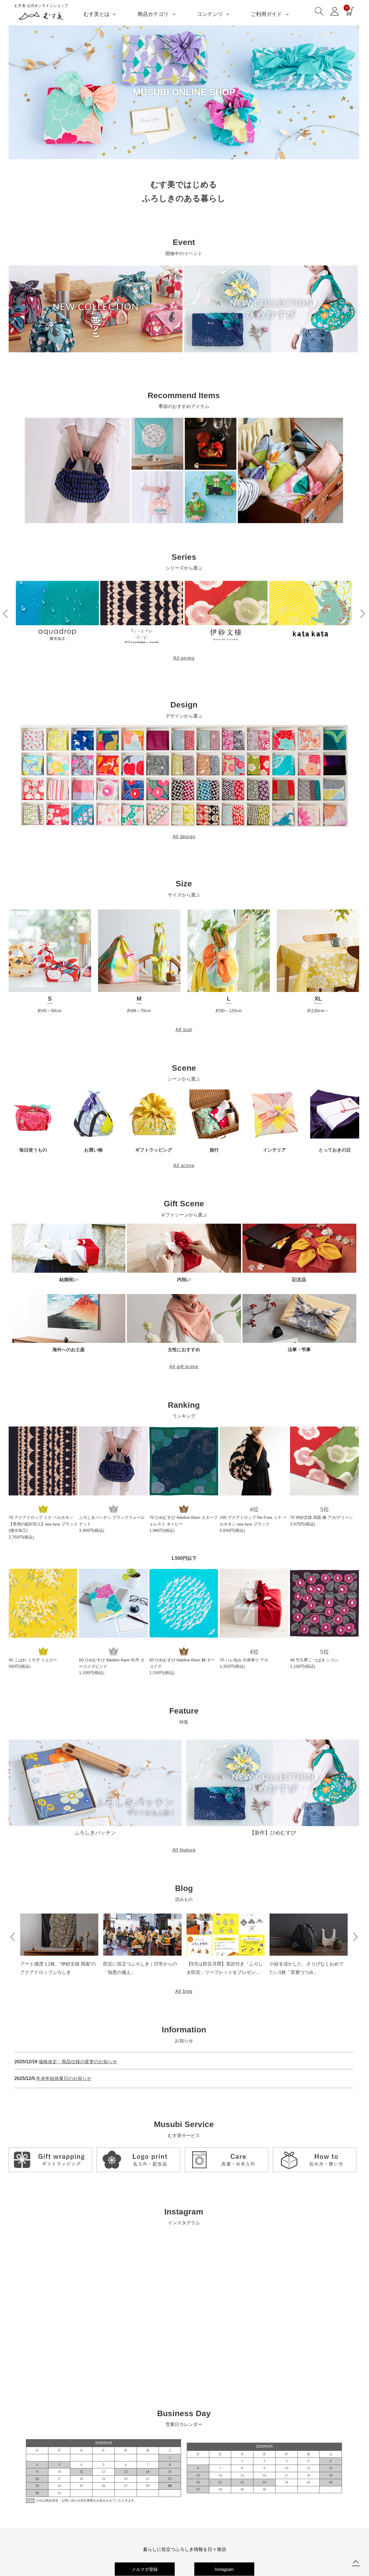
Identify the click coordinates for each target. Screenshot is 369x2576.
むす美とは (97, 14)
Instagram (224, 2569)
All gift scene (184, 1367)
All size (184, 1030)
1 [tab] (180, 359)
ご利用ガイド (266, 14)
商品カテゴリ (153, 14)
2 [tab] (184, 359)
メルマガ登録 (145, 2569)
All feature (184, 1850)
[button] (5, 614)
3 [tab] (188, 359)
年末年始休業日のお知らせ (64, 2078)
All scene (184, 1166)
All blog (184, 1991)
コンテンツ (210, 14)
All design (184, 837)
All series (184, 658)
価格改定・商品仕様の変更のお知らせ (78, 2062)
